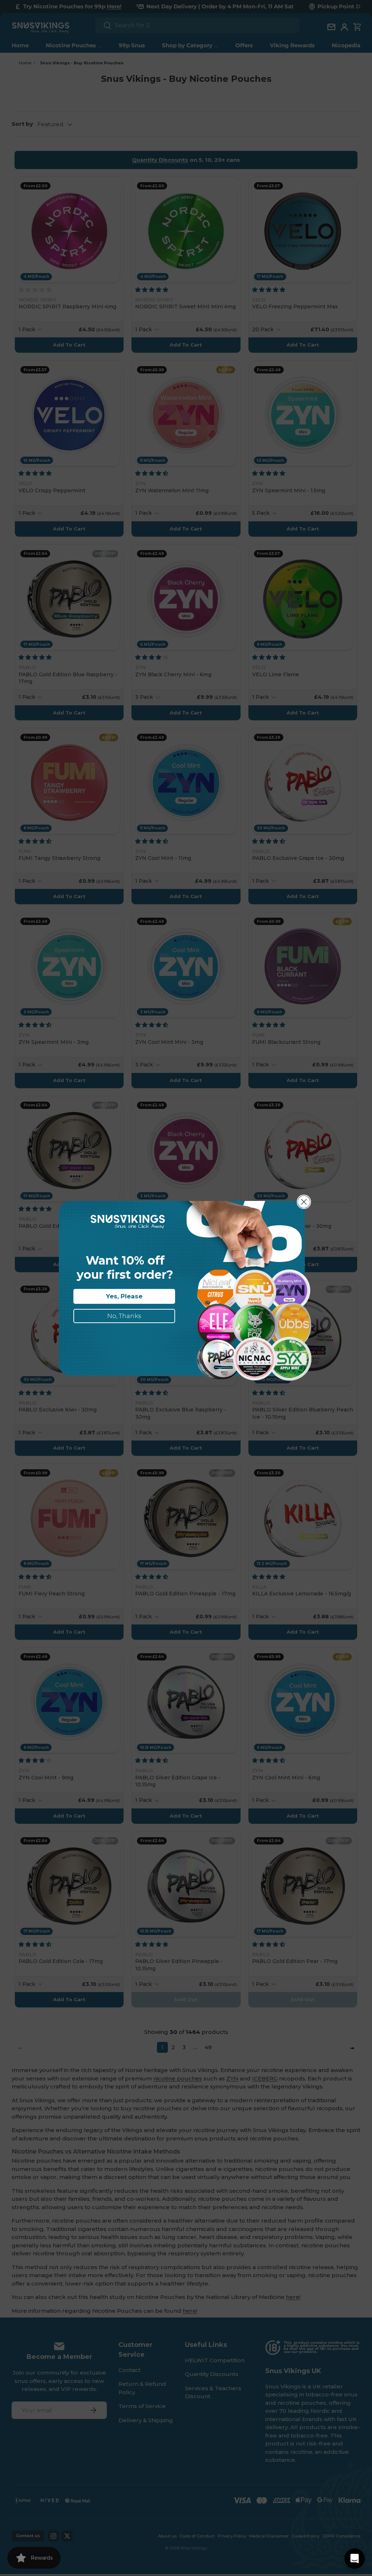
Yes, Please (124, 1296)
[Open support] (355, 2559)
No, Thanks (124, 1316)
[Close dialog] (304, 1202)
